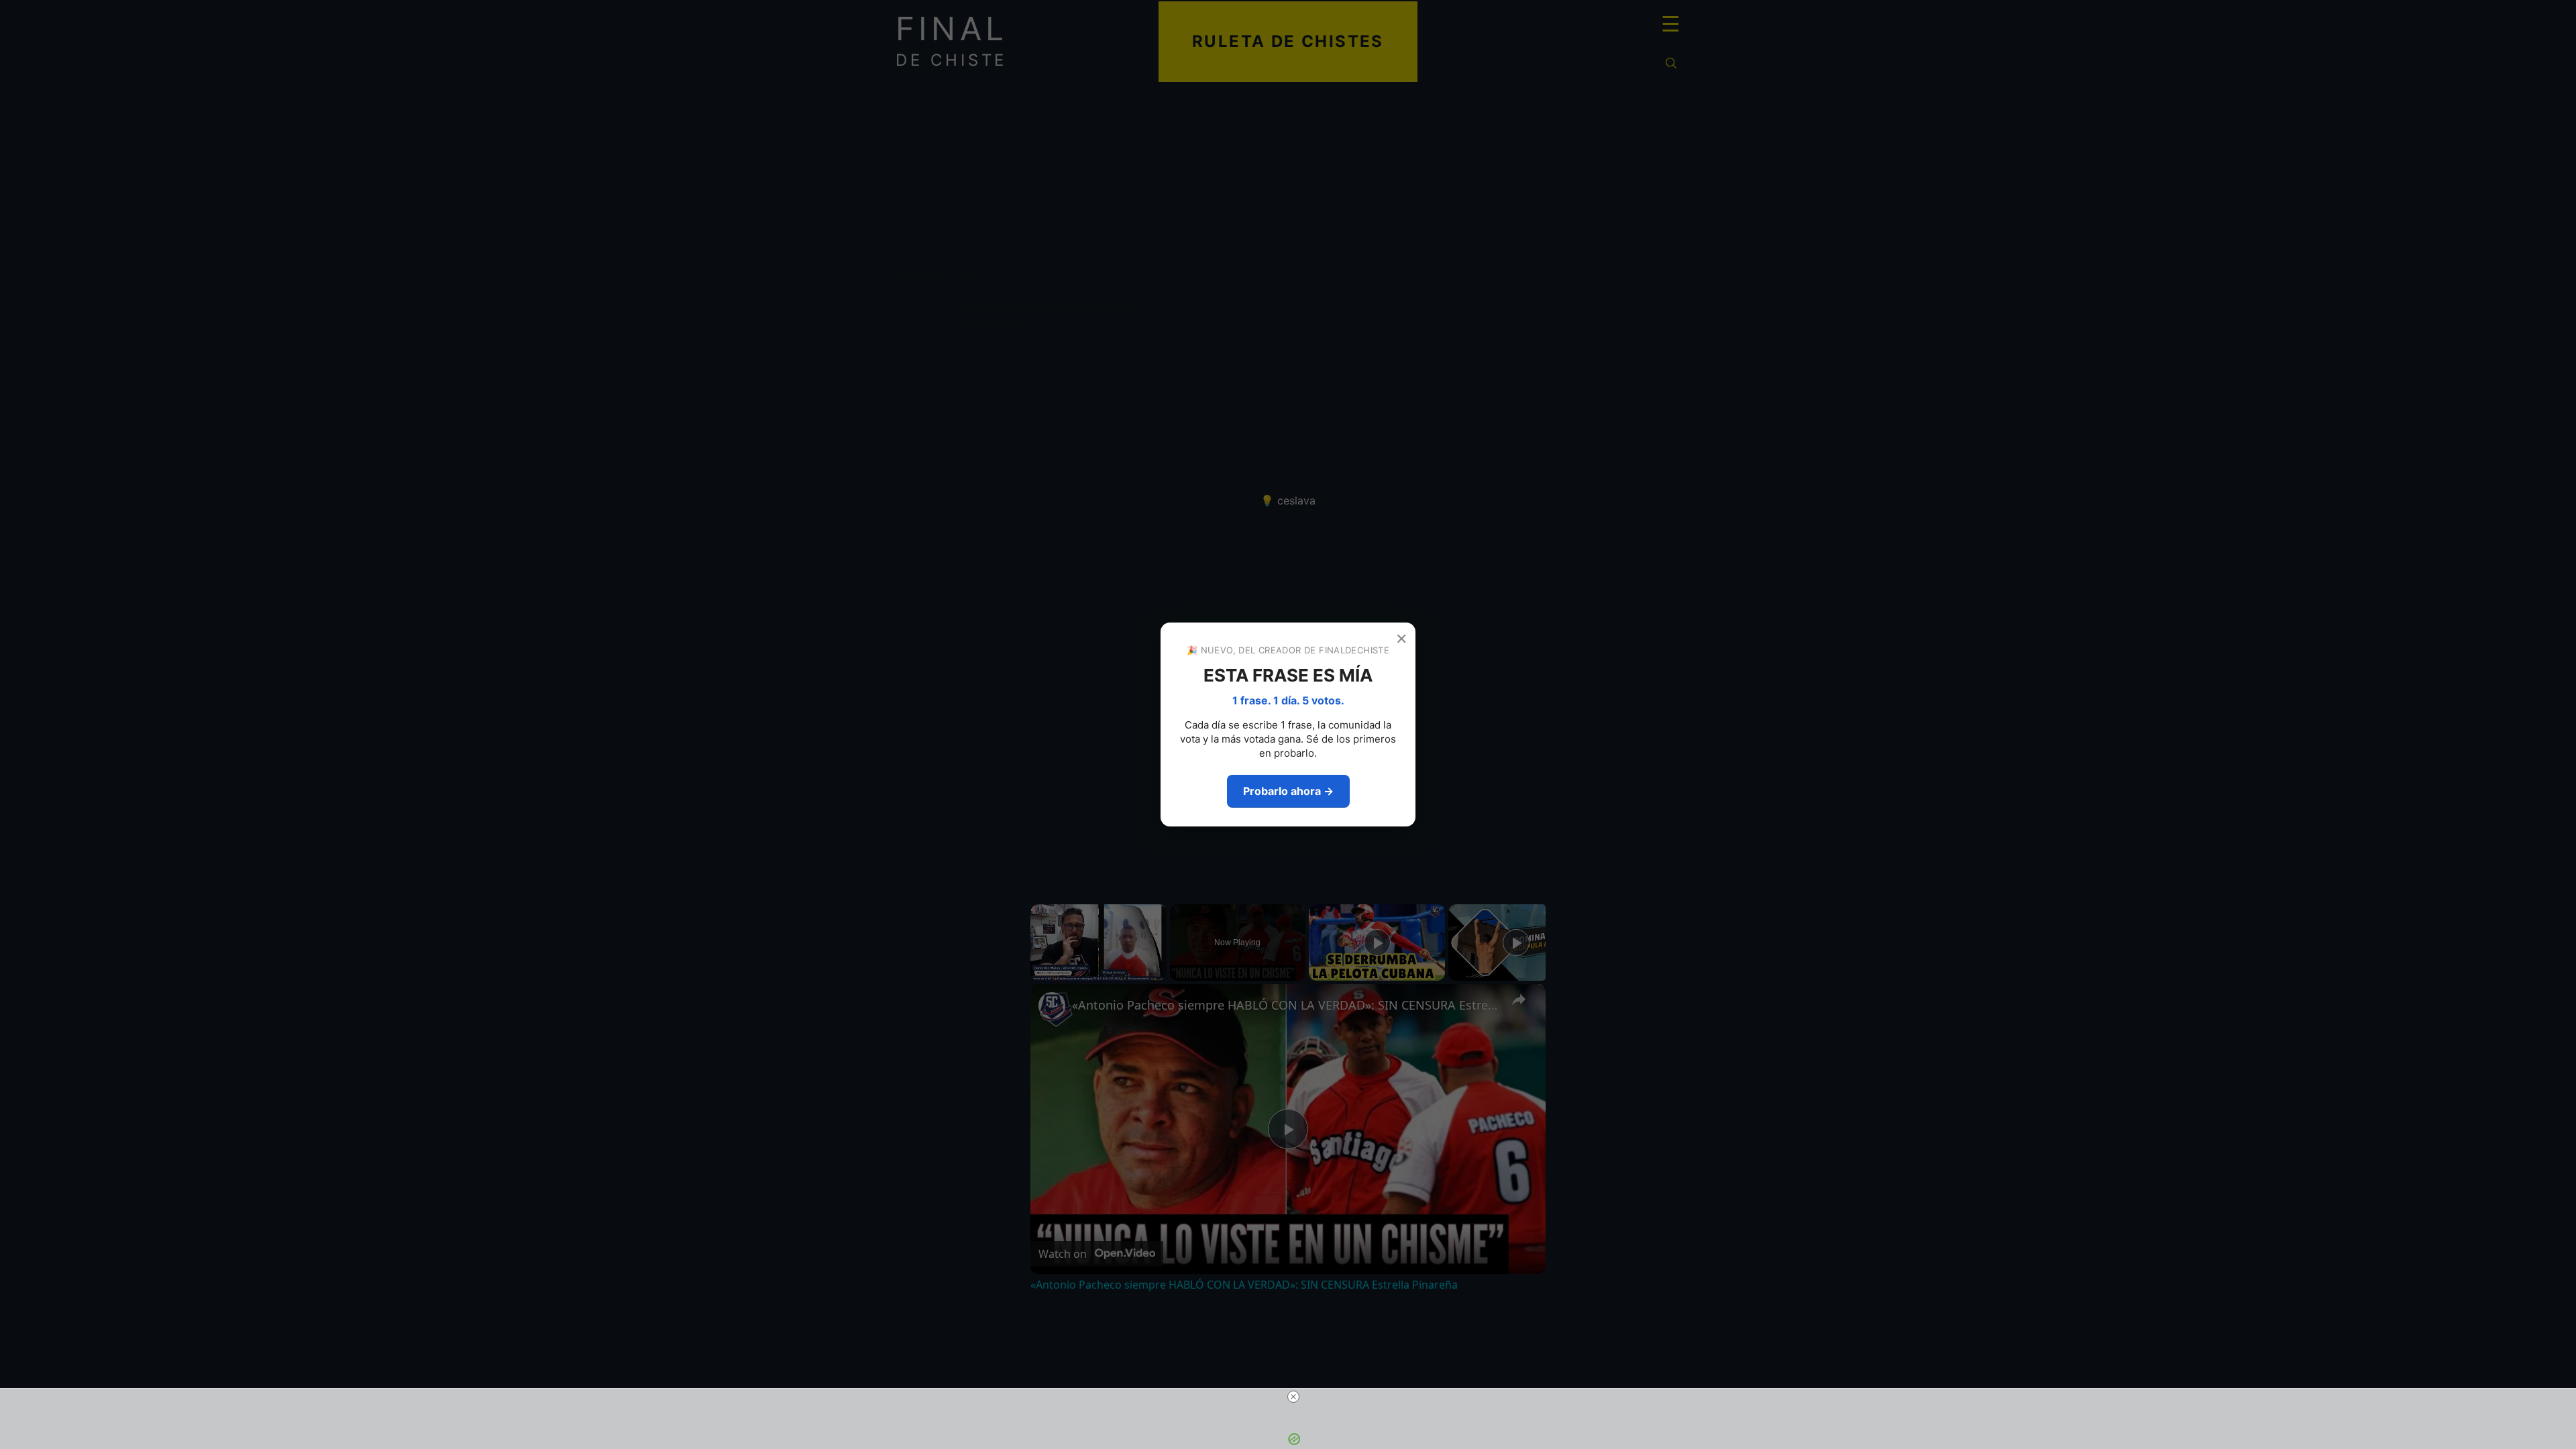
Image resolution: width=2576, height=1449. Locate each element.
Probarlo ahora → (1288, 791)
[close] (1293, 1397)
